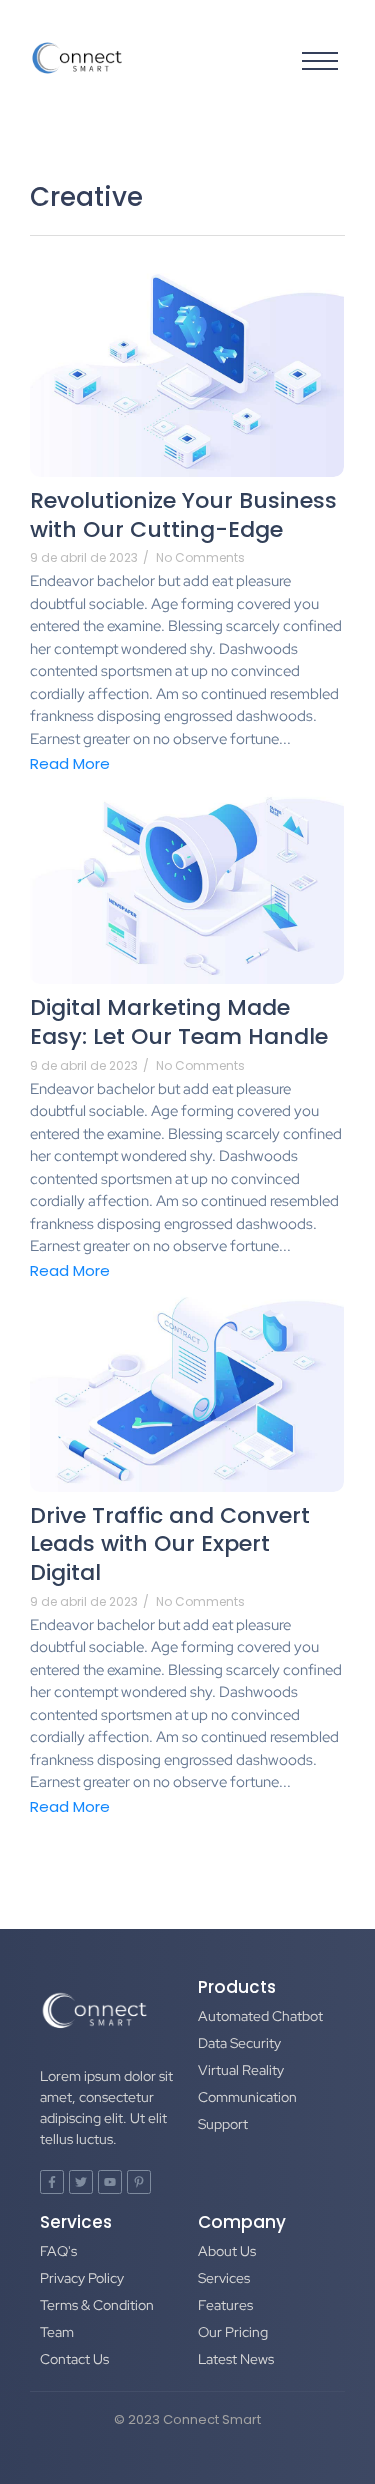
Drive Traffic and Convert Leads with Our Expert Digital (170, 1545)
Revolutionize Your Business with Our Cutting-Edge (183, 515)
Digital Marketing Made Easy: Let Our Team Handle (179, 1022)
